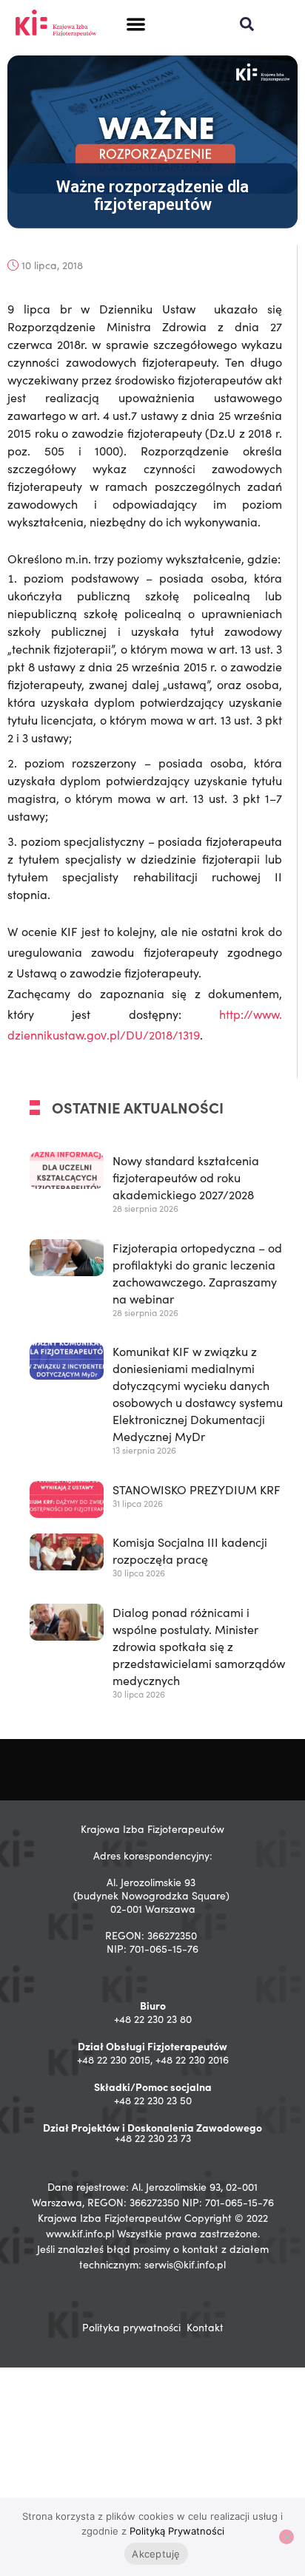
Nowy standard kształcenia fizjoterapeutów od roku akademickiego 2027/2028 (186, 1177)
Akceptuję (156, 2554)
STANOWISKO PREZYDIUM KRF (197, 1489)
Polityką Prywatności (177, 2531)
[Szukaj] (247, 24)
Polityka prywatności (131, 2327)
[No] (286, 2537)
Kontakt (205, 2327)
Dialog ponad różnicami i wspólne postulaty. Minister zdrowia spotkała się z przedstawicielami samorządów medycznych (199, 1646)
